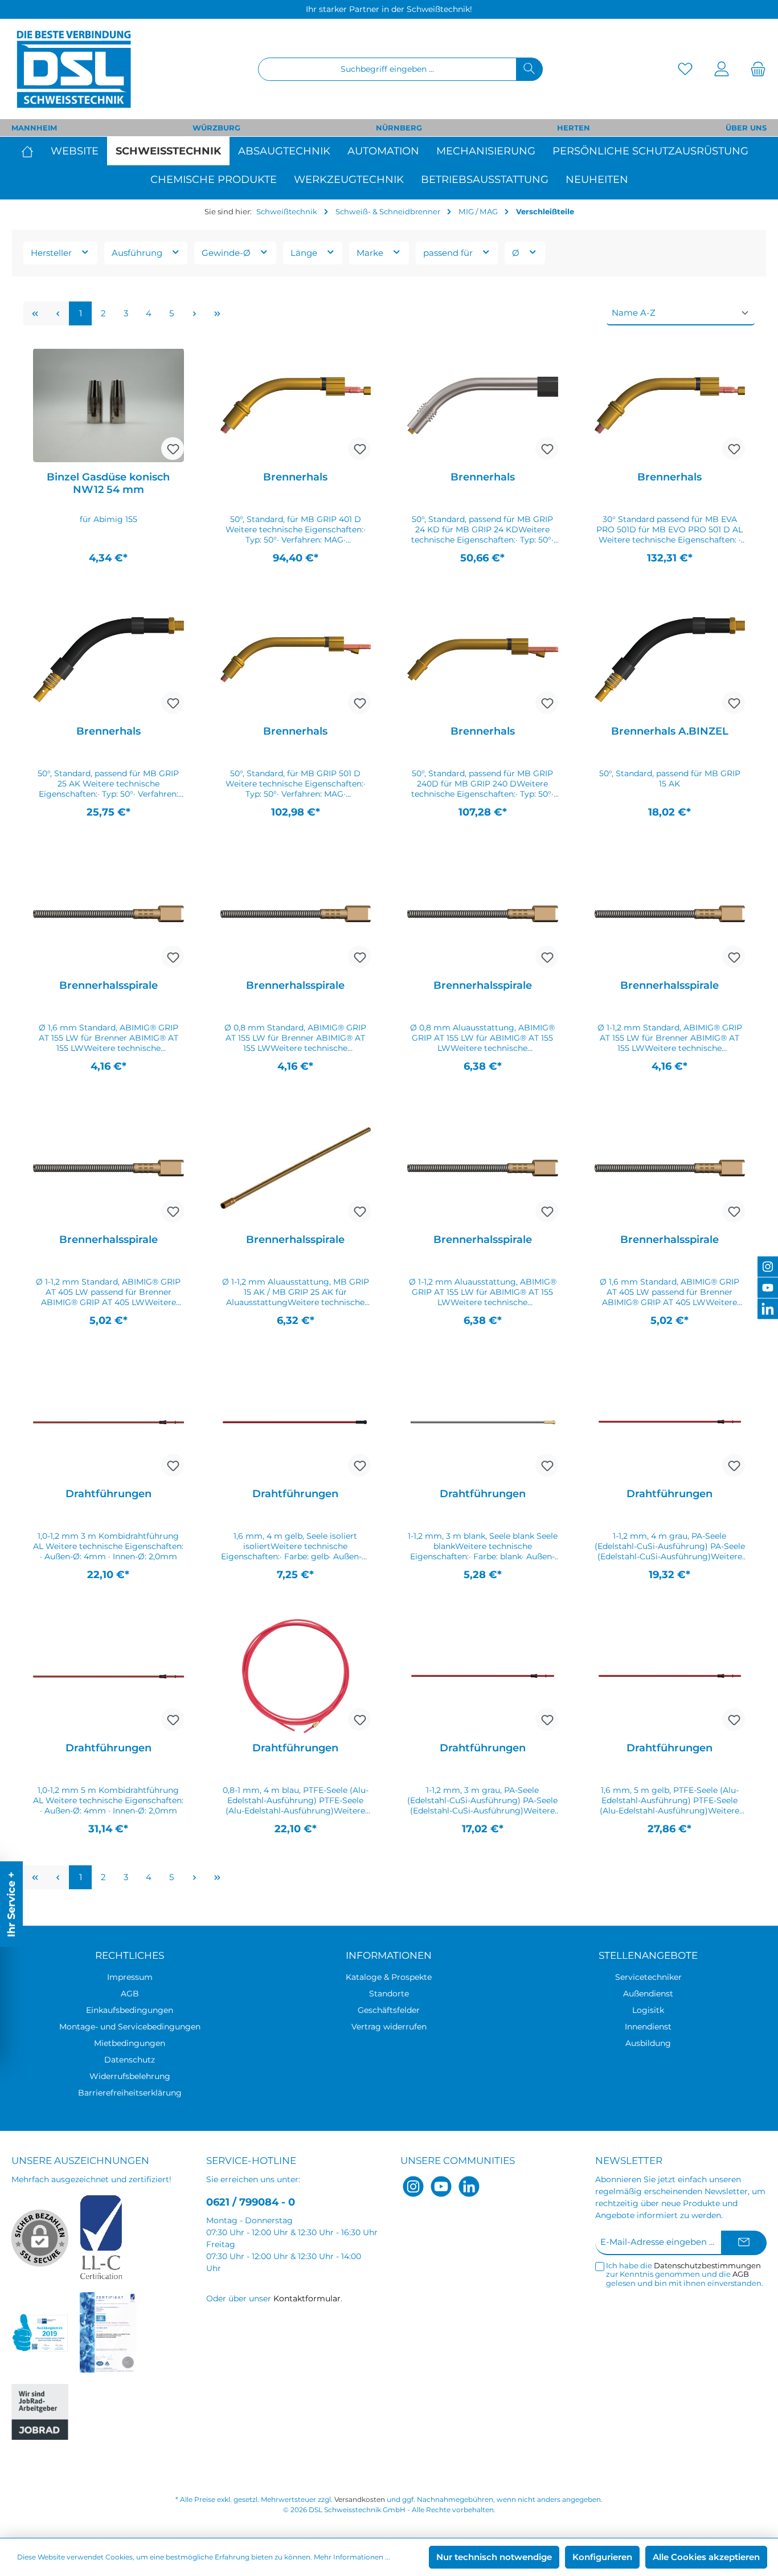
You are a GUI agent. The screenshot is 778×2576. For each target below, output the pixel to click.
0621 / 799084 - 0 (251, 2202)
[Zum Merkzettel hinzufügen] (173, 449)
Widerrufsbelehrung (130, 2076)
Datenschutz (130, 2060)
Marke (371, 253)
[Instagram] (413, 2186)
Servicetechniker (648, 1977)
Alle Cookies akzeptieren (706, 2557)
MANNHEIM (34, 128)
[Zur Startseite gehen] (74, 69)
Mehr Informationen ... (352, 2557)
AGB (130, 1994)
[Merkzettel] (685, 69)
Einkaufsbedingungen (130, 2010)
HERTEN (574, 128)
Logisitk (648, 2010)
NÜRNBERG (399, 128)
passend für (449, 253)
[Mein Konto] (722, 69)
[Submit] (744, 2243)
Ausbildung (648, 2043)
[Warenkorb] (755, 69)
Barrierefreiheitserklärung (130, 2093)
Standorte (389, 1994)
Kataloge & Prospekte (389, 1977)
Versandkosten (360, 2499)
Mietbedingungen (130, 2043)
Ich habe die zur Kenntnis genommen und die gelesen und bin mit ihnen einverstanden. (685, 2275)
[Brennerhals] (296, 405)
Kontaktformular (307, 2298)
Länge (305, 253)
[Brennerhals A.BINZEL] (670, 659)
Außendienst (648, 1994)
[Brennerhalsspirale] (108, 914)
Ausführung (138, 253)
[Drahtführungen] (108, 1422)
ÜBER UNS (746, 128)
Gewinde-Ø (227, 253)
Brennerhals (295, 477)
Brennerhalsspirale (108, 985)
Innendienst (648, 2027)
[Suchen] (529, 69)
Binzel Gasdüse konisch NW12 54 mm (108, 483)
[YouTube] (441, 2186)
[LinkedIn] (469, 2186)
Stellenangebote (648, 1955)
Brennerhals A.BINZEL (670, 731)
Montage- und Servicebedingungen (130, 2027)
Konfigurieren (602, 2557)
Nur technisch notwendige (494, 2557)
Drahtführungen (108, 1494)
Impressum (130, 1977)
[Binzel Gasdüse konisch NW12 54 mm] (108, 405)
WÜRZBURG (216, 128)
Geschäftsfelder (389, 2010)
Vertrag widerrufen (389, 2027)
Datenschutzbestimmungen (707, 2265)
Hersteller (52, 253)
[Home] (32, 151)
